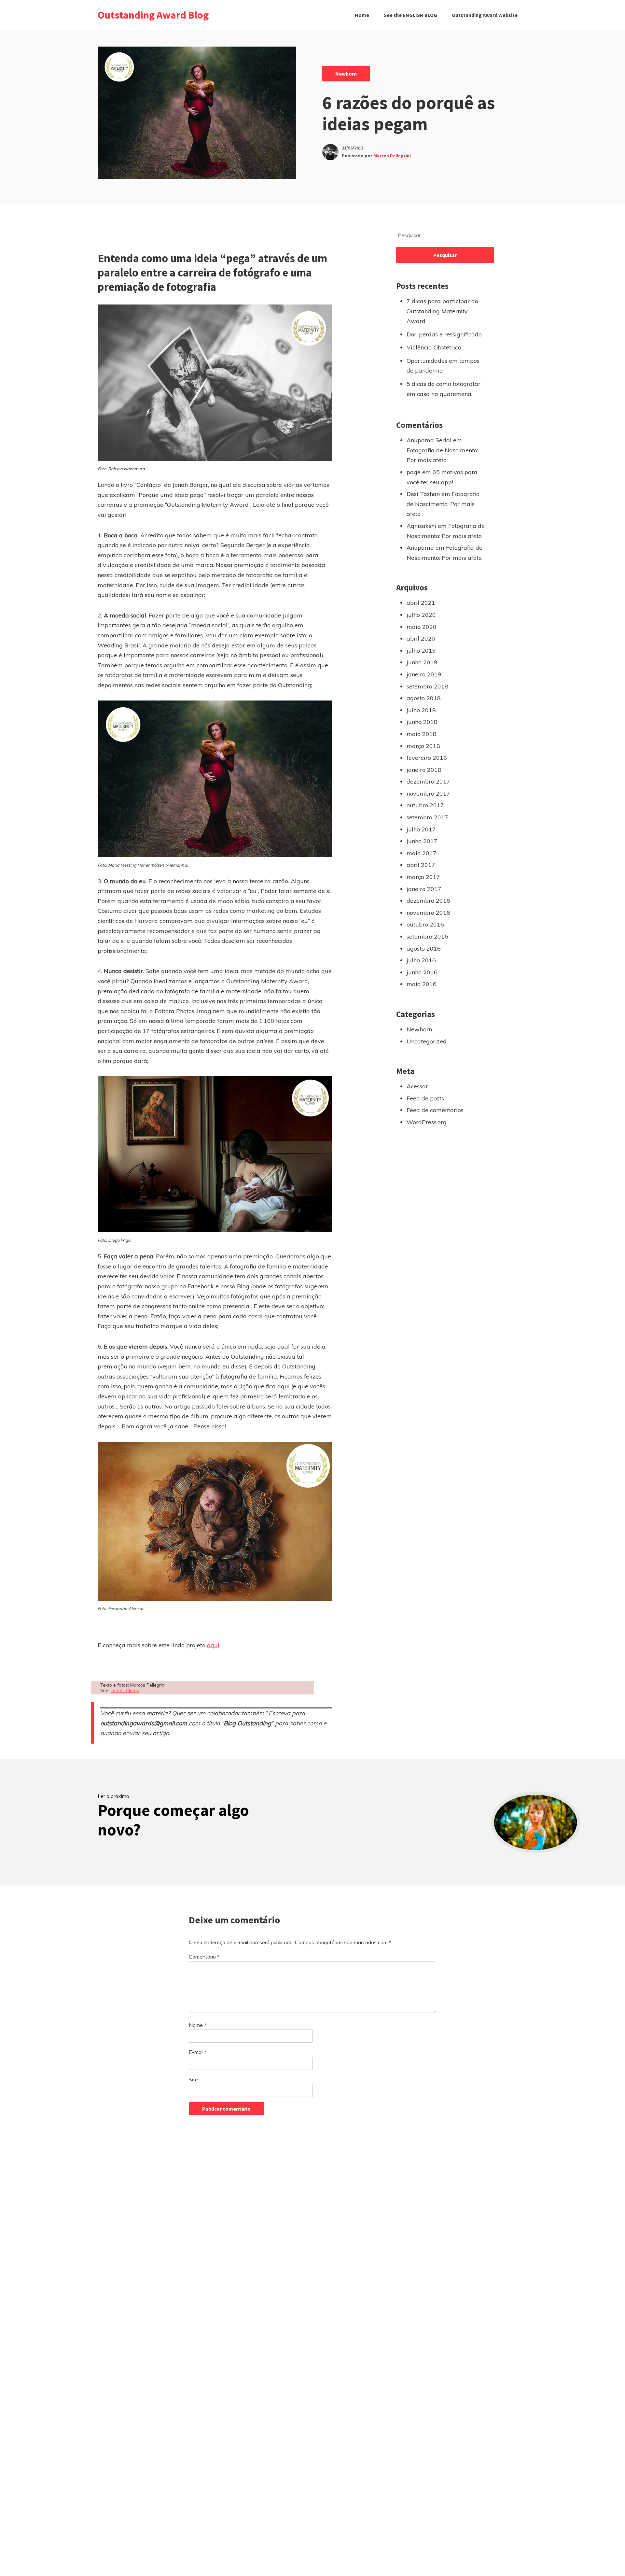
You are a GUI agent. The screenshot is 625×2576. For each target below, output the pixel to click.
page (414, 472)
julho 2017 (421, 829)
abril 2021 (421, 603)
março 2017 (423, 877)
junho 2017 (422, 841)
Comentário (204, 1957)
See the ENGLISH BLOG (410, 15)
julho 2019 (421, 651)
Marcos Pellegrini (392, 156)
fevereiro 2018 (427, 758)
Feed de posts (425, 1098)
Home (362, 15)
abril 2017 (421, 865)
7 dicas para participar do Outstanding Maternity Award (442, 311)
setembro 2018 (427, 686)
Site (193, 2079)
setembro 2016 (427, 936)
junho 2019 (422, 662)
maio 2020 (422, 627)
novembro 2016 (428, 913)
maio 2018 (422, 734)
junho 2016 (422, 972)
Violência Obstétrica (434, 347)
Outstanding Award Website (485, 15)
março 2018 (423, 746)
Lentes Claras (125, 1690)
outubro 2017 (425, 805)
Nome (198, 2025)
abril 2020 (421, 638)
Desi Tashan (423, 494)
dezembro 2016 (428, 901)
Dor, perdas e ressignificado (444, 334)
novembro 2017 (428, 793)
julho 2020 (421, 615)
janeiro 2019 (424, 674)
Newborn (346, 74)
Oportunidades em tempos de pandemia (443, 366)
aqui (213, 1645)
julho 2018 (421, 710)
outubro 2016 (425, 924)
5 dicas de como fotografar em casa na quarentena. (444, 389)
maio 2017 (422, 853)
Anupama (420, 548)
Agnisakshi (421, 526)
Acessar (417, 1086)
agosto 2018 (424, 698)
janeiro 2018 (424, 770)
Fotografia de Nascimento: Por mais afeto (443, 504)
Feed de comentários (435, 1110)
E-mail (198, 2052)
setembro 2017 (427, 817)
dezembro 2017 (428, 781)
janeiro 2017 (424, 889)
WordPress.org (427, 1122)
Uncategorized (427, 1041)
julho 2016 (421, 960)
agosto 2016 (424, 948)
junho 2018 (422, 722)
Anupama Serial (429, 440)
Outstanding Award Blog (153, 15)
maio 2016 (422, 984)
